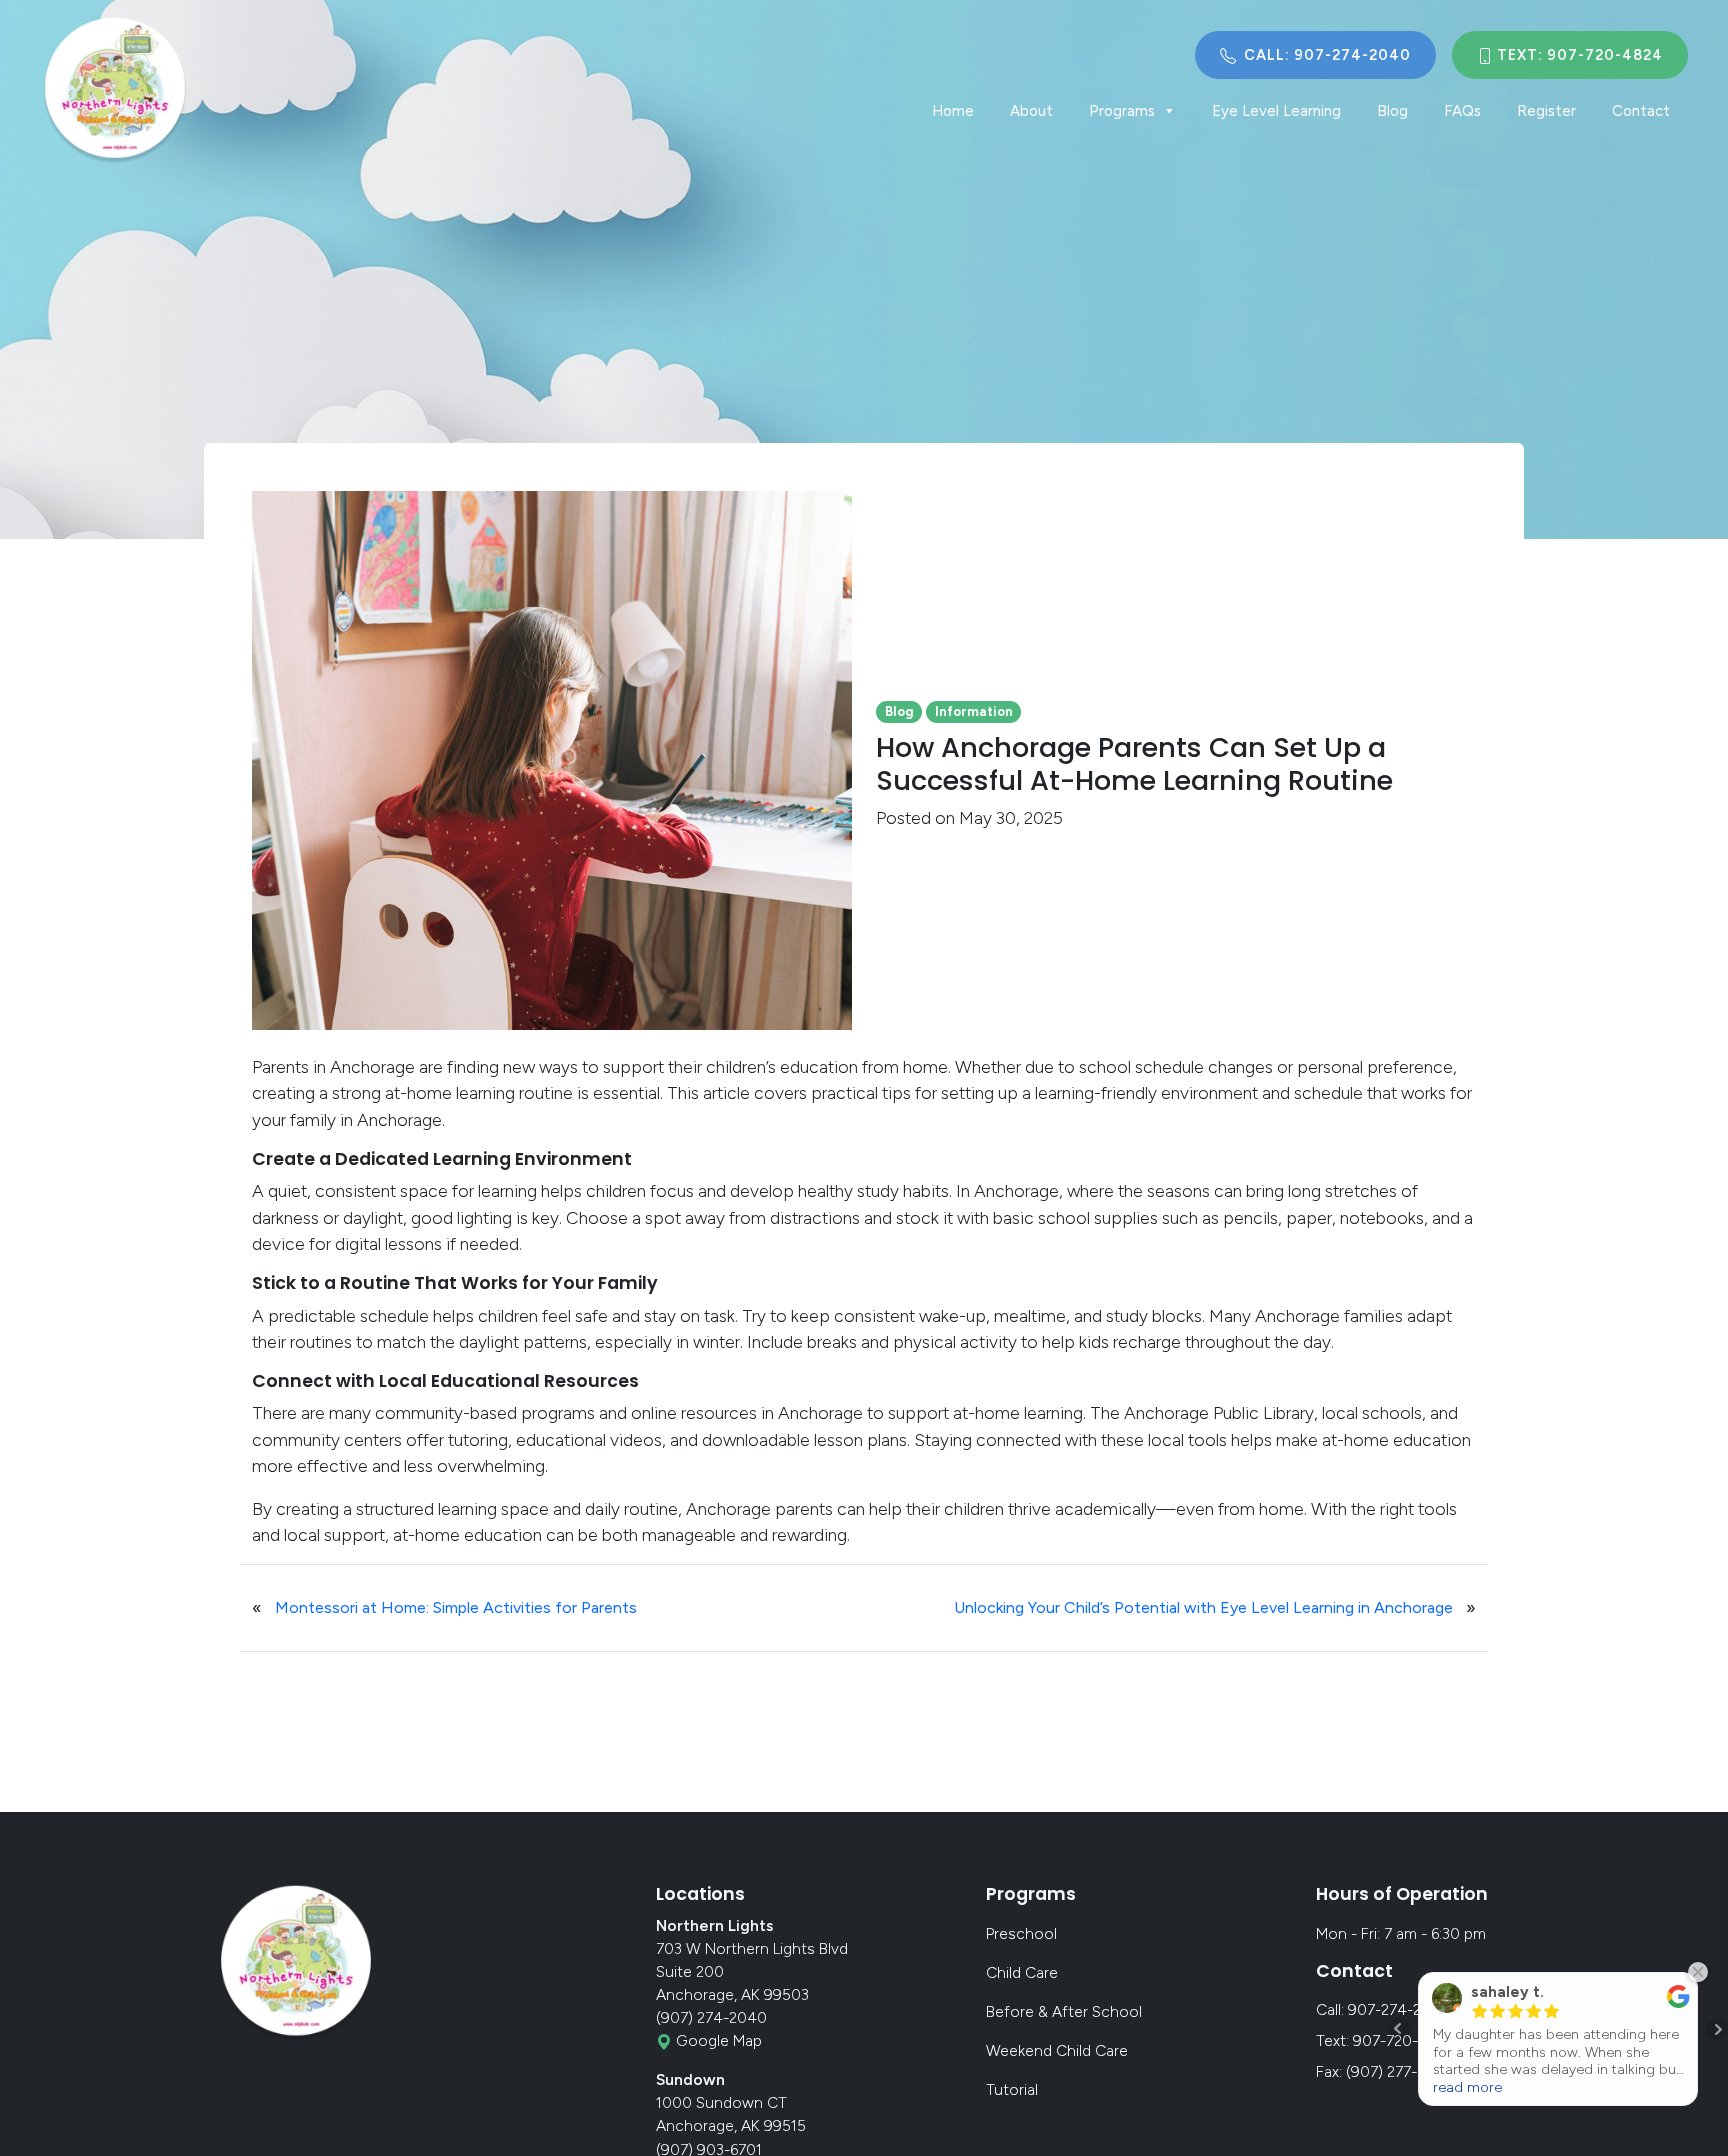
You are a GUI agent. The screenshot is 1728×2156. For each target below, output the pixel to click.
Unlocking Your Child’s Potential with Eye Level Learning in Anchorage (1203, 1607)
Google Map (717, 2040)
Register (1546, 111)
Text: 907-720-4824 (1578, 55)
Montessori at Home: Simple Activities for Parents (456, 1607)
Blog (1392, 111)
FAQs (1462, 111)
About (1031, 111)
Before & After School (1064, 2011)
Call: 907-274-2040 (1325, 55)
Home (953, 111)
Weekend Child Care (1057, 2050)
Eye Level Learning (1276, 111)
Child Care (1022, 1972)
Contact (1641, 111)
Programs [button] (1122, 111)
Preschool (1021, 1933)
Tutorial (1012, 2089)
